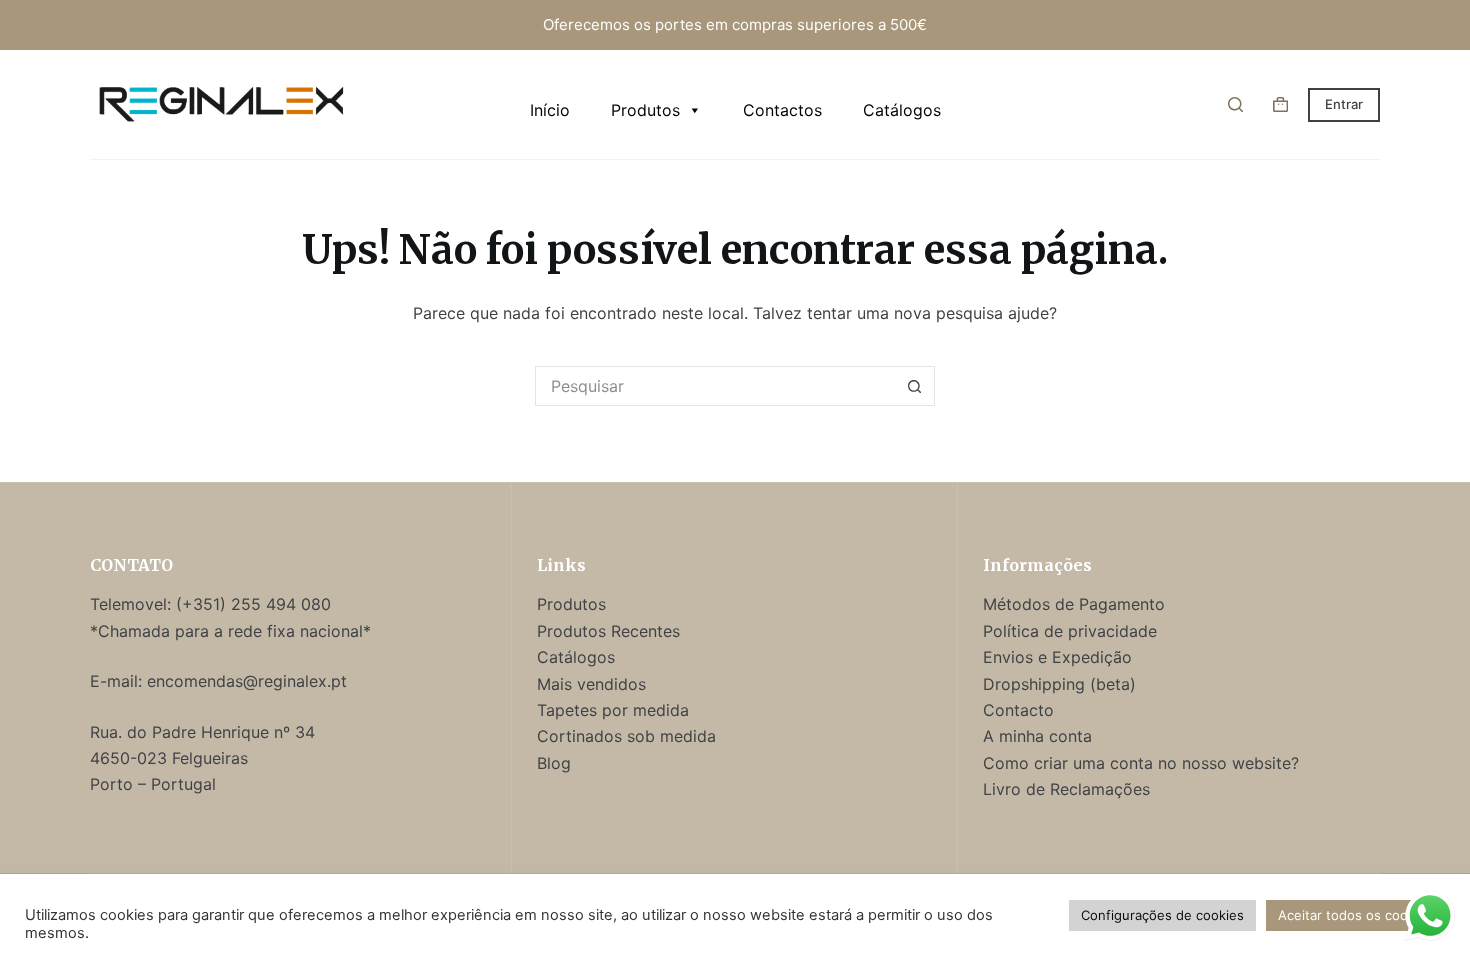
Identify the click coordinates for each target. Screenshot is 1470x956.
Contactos (782, 110)
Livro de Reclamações (1066, 789)
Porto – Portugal (153, 784)
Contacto (1018, 710)
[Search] (1235, 104)
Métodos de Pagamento (1074, 604)
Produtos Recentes (608, 631)
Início (550, 110)
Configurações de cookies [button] (1162, 915)
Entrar (1344, 104)
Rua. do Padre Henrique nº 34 (202, 732)
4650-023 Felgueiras (169, 758)
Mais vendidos (591, 684)
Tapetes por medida (613, 710)
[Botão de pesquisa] (915, 386)
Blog (554, 763)
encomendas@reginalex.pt (247, 681)
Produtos (645, 110)
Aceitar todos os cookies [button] (1355, 915)
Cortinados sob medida (626, 736)
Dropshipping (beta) (1059, 684)
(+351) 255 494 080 (256, 604)
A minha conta (1037, 736)
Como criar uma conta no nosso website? (1141, 763)
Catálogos (902, 110)
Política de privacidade (1070, 631)
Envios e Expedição (1057, 657)
